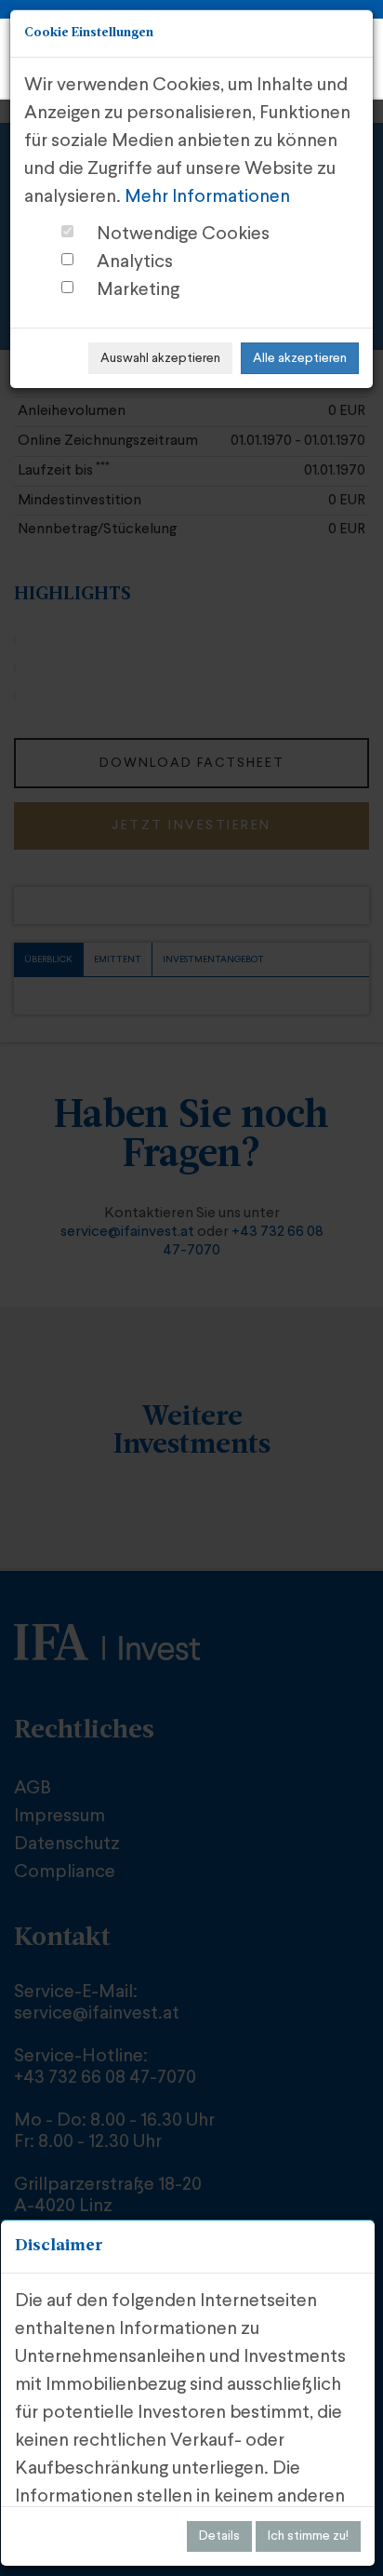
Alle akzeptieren (300, 358)
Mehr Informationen (207, 197)
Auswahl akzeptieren (160, 358)
